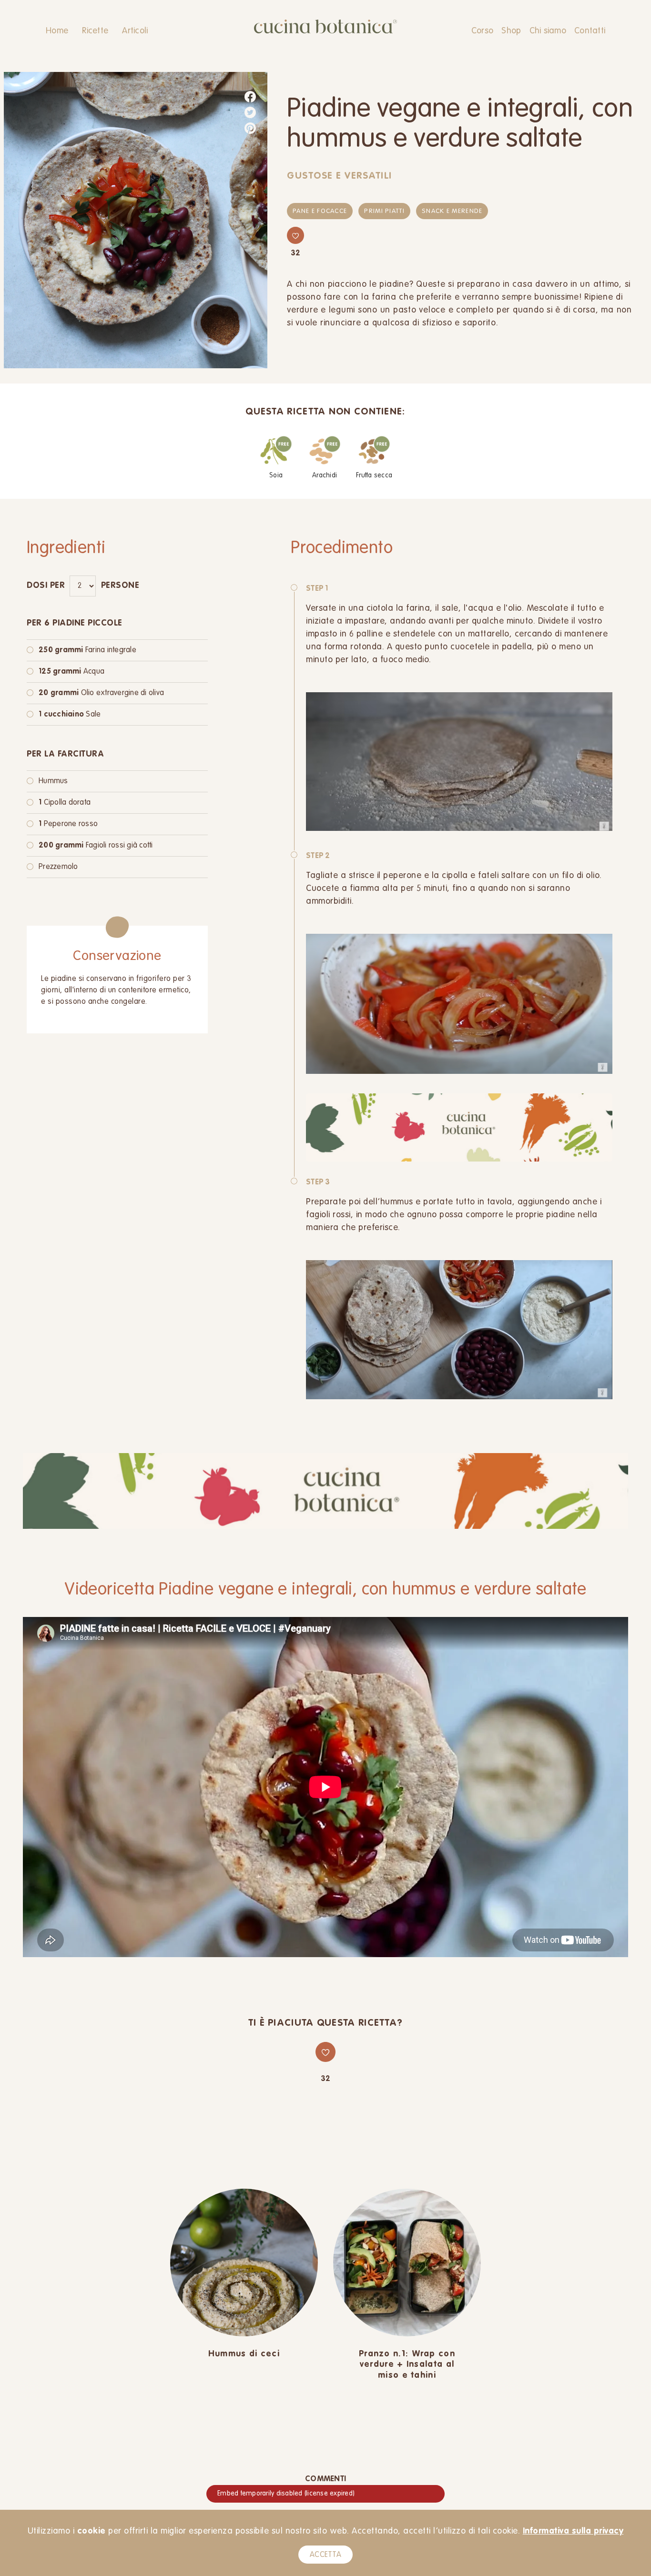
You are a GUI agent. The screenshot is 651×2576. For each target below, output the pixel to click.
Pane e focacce (320, 211)
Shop (511, 31)
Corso (482, 31)
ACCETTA (325, 2555)
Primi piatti (384, 211)
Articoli (135, 31)
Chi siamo (548, 31)
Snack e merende (452, 211)
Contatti (590, 31)
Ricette (95, 31)
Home (57, 31)
